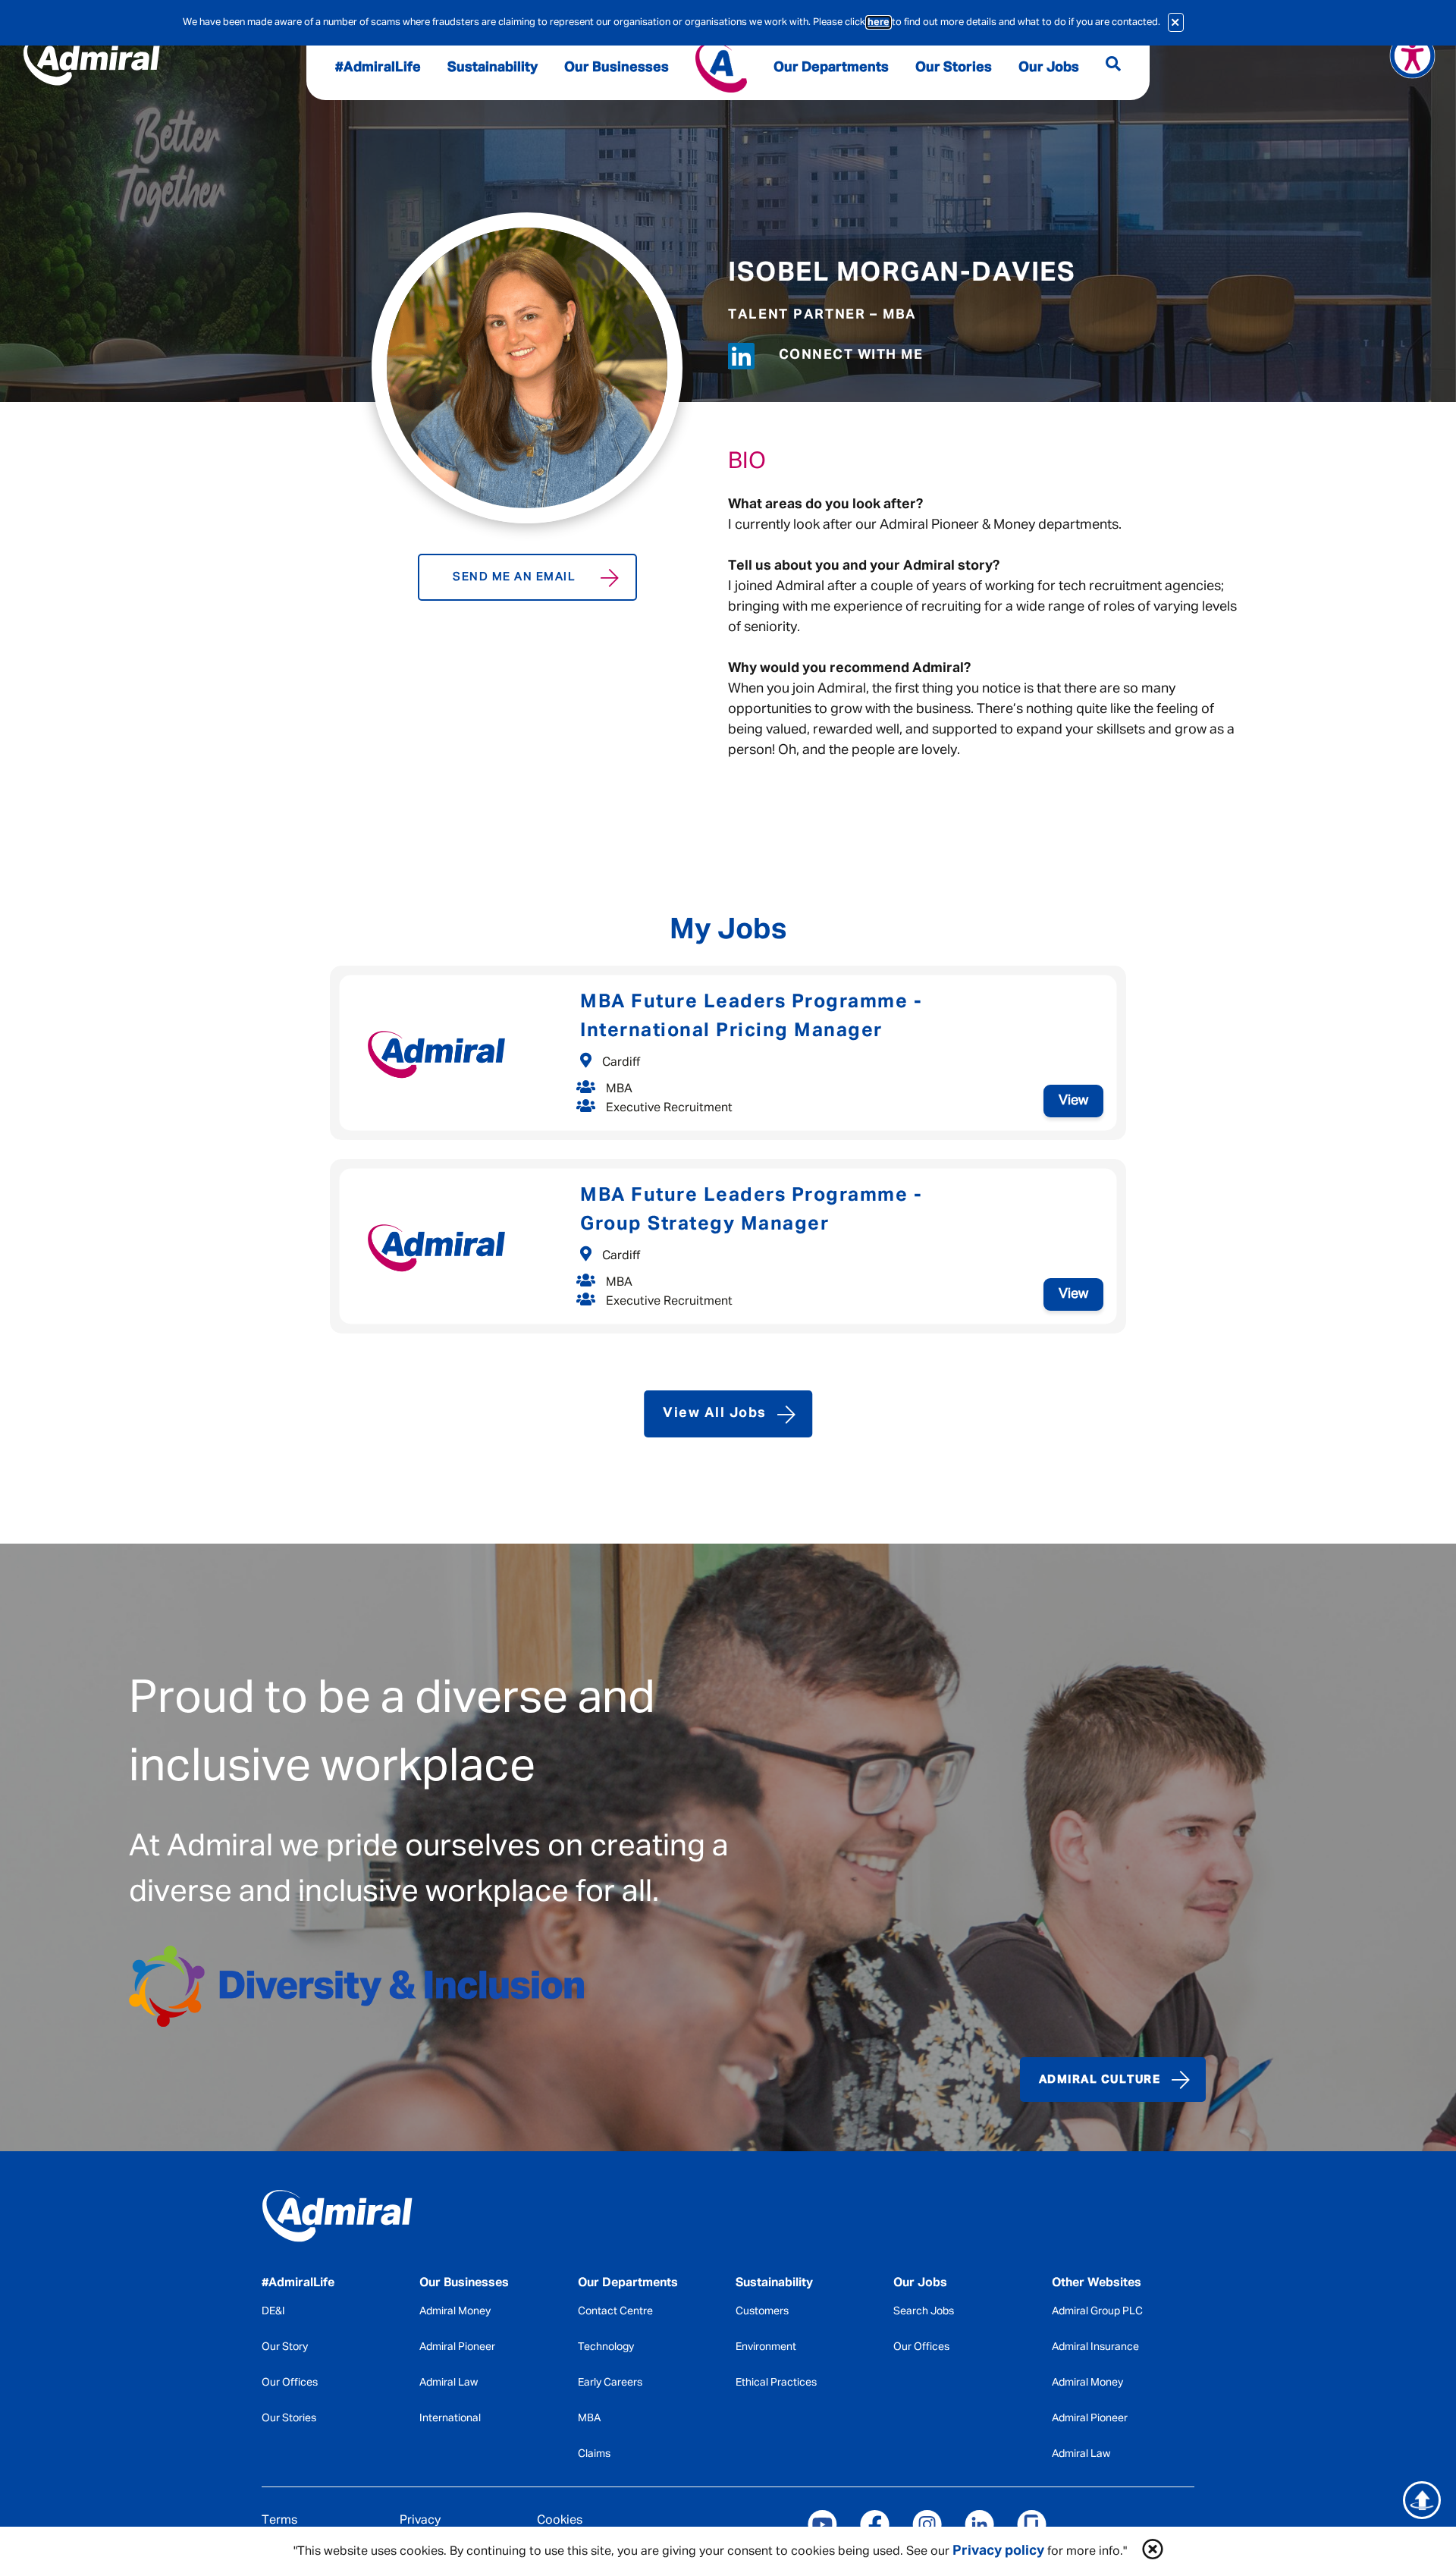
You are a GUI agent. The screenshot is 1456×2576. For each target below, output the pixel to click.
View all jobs (715, 1413)
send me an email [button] (514, 577)
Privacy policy (998, 2551)
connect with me (851, 355)
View (1073, 1101)
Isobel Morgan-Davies (902, 273)
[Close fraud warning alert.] (1176, 22)
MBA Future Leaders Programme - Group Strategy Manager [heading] (751, 1210)
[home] (370, 2219)
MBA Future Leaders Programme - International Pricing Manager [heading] (751, 1017)
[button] (1153, 2551)
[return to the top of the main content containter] (1422, 2500)
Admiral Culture (1100, 2080)
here (879, 22)
